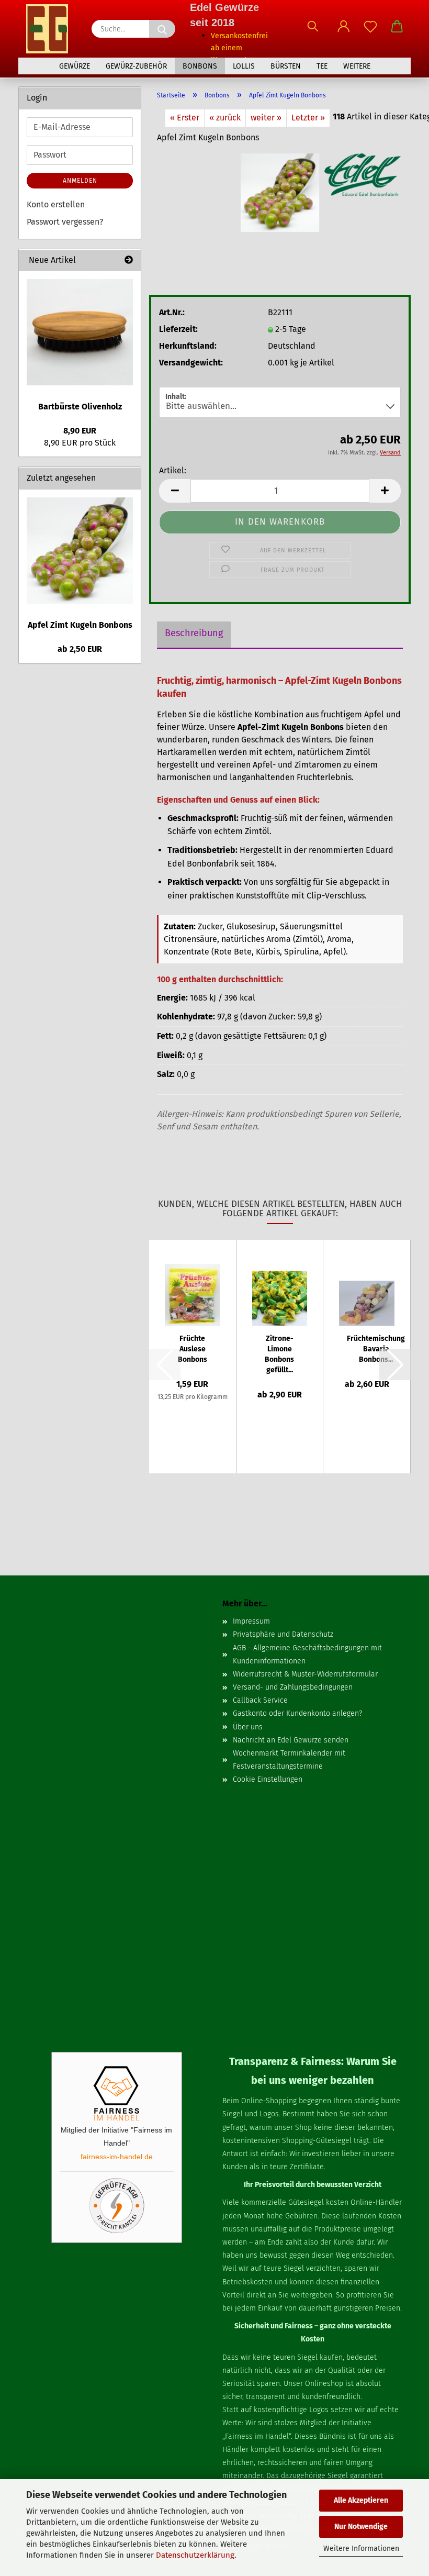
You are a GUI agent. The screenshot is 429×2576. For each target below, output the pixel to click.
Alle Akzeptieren (361, 2500)
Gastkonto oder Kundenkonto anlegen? (297, 1713)
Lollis (244, 66)
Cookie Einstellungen (268, 1779)
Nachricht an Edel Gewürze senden (291, 1740)
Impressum (251, 1621)
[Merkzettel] (370, 31)
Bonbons (200, 66)
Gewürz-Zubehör (136, 66)
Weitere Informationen (361, 2549)
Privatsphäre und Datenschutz (283, 1634)
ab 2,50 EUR (80, 649)
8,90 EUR (80, 431)
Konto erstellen (56, 204)
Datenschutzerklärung (195, 2555)
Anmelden (80, 181)
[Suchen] (313, 31)
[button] (343, 31)
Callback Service (260, 1700)
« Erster (185, 118)
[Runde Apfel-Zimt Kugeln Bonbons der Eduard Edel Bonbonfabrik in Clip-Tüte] (280, 192)
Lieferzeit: (178, 329)
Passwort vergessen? (65, 222)
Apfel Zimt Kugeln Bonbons (80, 625)
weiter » (266, 118)
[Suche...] (162, 29)
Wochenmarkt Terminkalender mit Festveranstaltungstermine (289, 1760)
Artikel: (173, 470)
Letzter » (308, 118)
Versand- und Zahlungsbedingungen (293, 1687)
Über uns (248, 1727)
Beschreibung (194, 633)
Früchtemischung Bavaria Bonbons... (376, 1349)
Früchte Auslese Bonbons (193, 1349)
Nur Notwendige (361, 2527)
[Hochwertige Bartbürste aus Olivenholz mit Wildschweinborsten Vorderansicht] (80, 332)
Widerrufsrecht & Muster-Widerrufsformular (305, 1674)
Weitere (357, 66)
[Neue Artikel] (129, 260)
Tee (322, 66)
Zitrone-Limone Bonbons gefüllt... (279, 1354)
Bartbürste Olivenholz (80, 407)
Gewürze (75, 66)
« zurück (225, 118)
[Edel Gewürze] (51, 29)
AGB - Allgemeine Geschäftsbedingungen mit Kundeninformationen (307, 1655)
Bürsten (286, 66)
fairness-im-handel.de (117, 2157)
